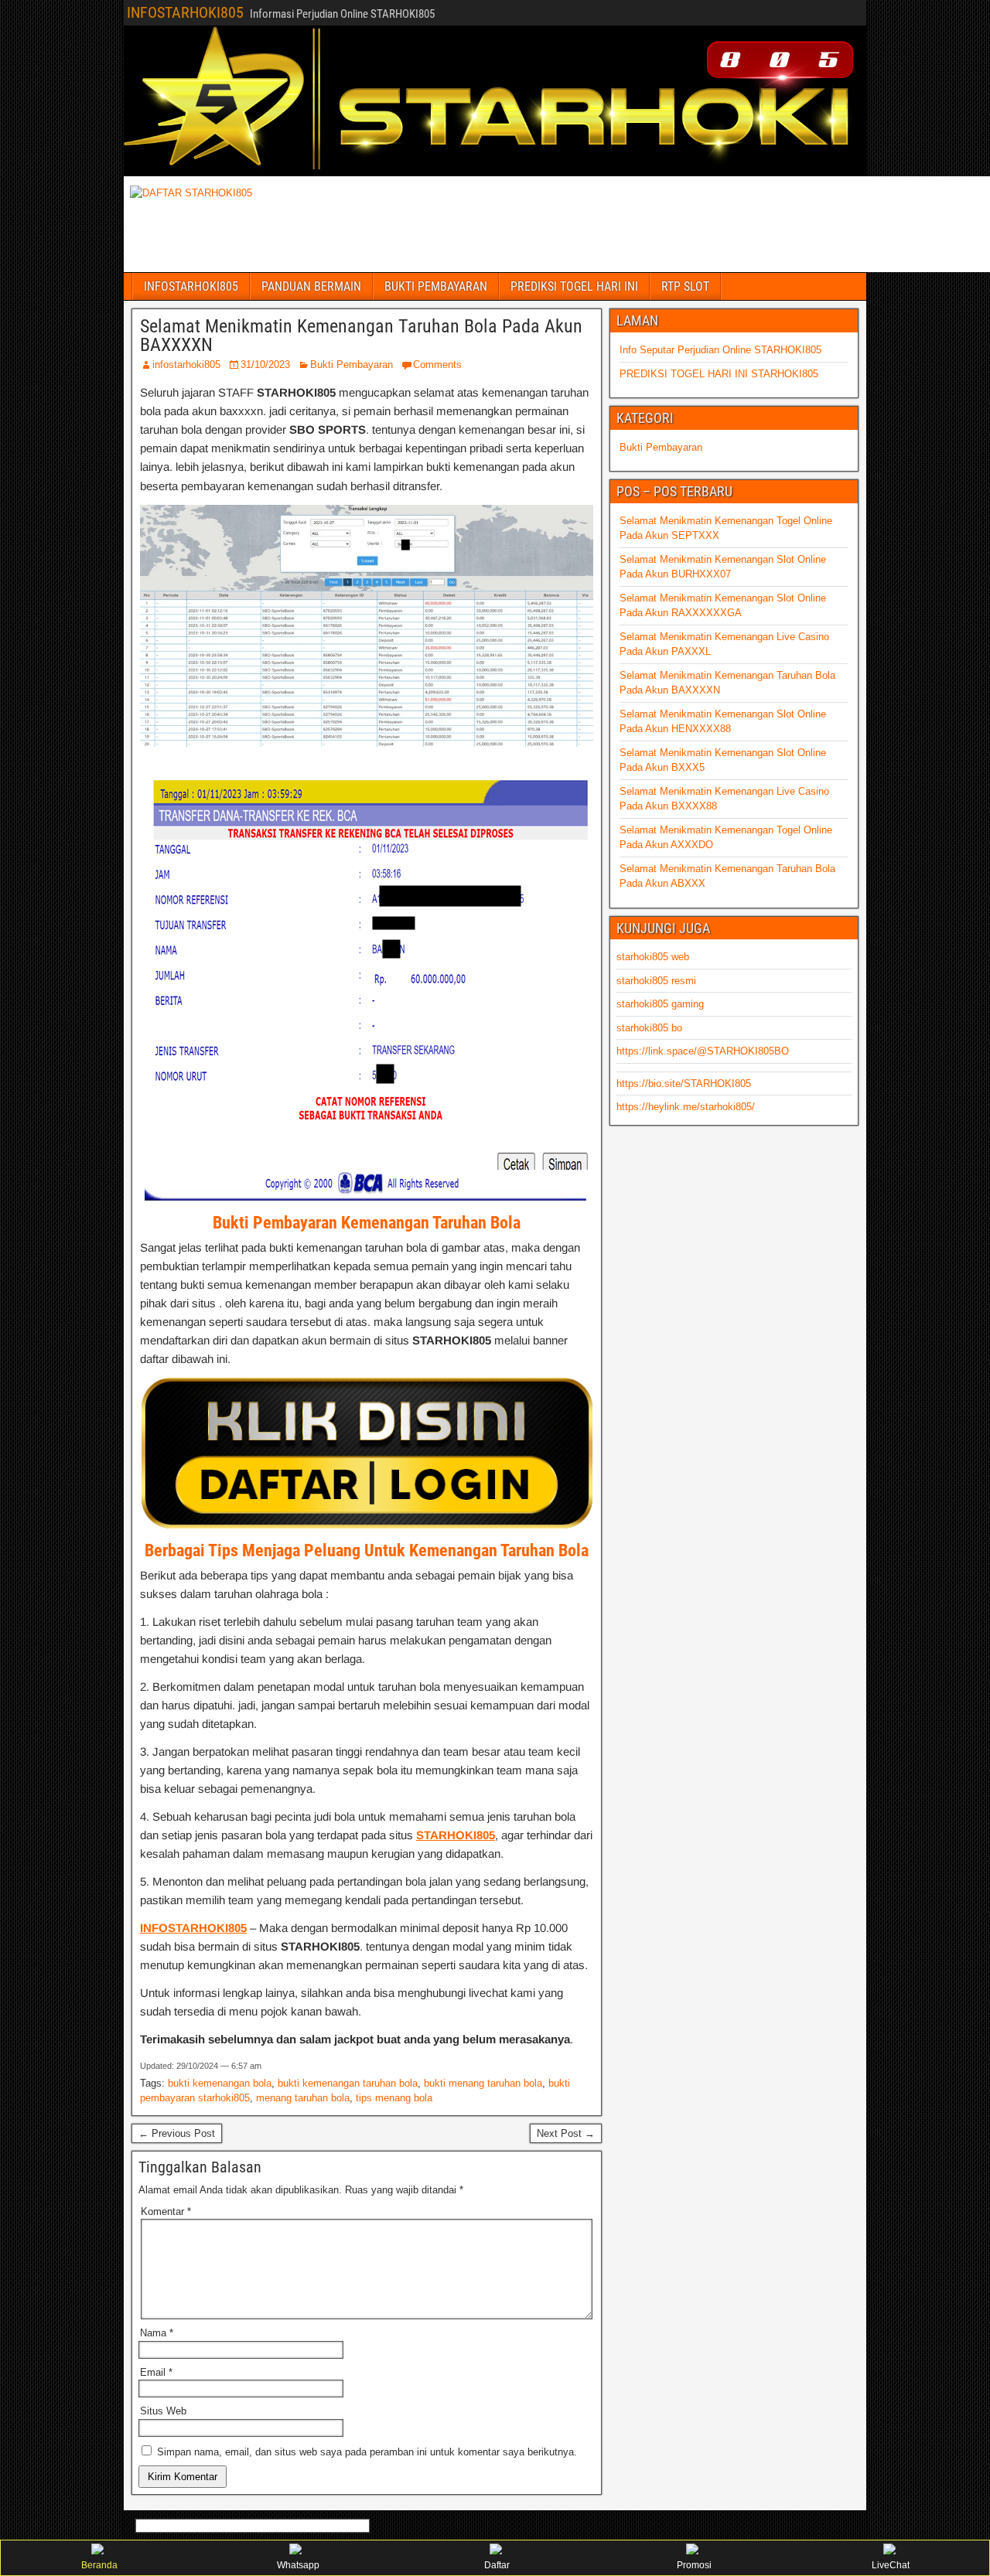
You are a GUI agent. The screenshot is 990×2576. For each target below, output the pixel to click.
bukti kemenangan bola (220, 2083)
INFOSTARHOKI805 (185, 12)
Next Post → (566, 2133)
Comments (437, 365)
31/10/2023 (265, 365)
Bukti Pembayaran (352, 365)
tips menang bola (394, 2098)
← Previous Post (177, 2133)
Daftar (497, 2565)
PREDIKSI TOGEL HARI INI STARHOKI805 (719, 374)
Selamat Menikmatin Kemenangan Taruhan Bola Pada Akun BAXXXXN (361, 336)
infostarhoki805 (186, 365)
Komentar (166, 2211)
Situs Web (163, 2411)
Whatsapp (298, 2565)
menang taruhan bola (303, 2098)
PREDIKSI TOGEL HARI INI (574, 286)
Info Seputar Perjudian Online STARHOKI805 (720, 350)
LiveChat (891, 2565)
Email (156, 2372)
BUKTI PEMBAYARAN (436, 286)
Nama (157, 2333)
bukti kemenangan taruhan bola (348, 2083)
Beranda (99, 2565)
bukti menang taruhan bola (483, 2083)
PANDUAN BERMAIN (311, 286)
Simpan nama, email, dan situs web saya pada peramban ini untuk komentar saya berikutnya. (367, 2452)
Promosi (694, 2565)
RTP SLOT (685, 286)
